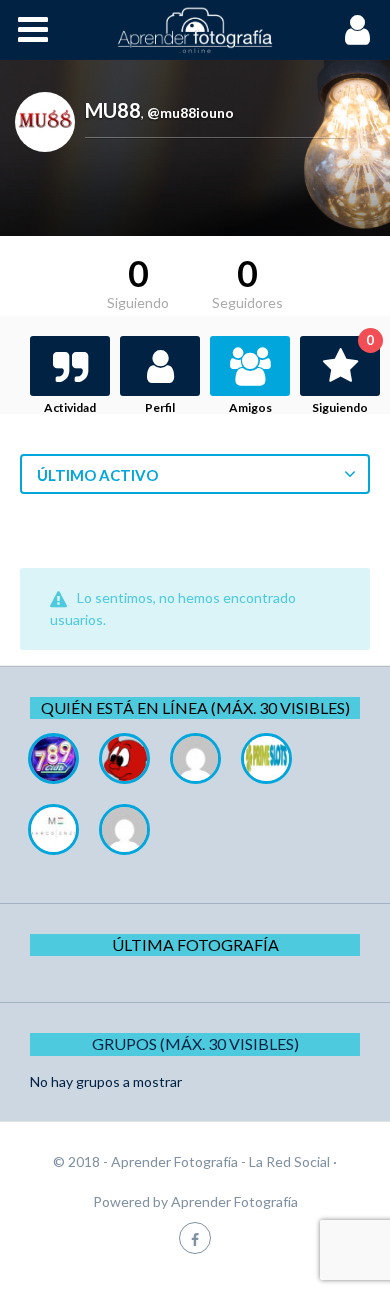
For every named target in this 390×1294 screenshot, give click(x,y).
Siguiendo (343, 375)
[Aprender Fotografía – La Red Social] (195, 30)
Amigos (250, 407)
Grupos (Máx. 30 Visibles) (195, 1043)
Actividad (70, 407)
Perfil (160, 407)
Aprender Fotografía (234, 1201)
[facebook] (195, 1237)
